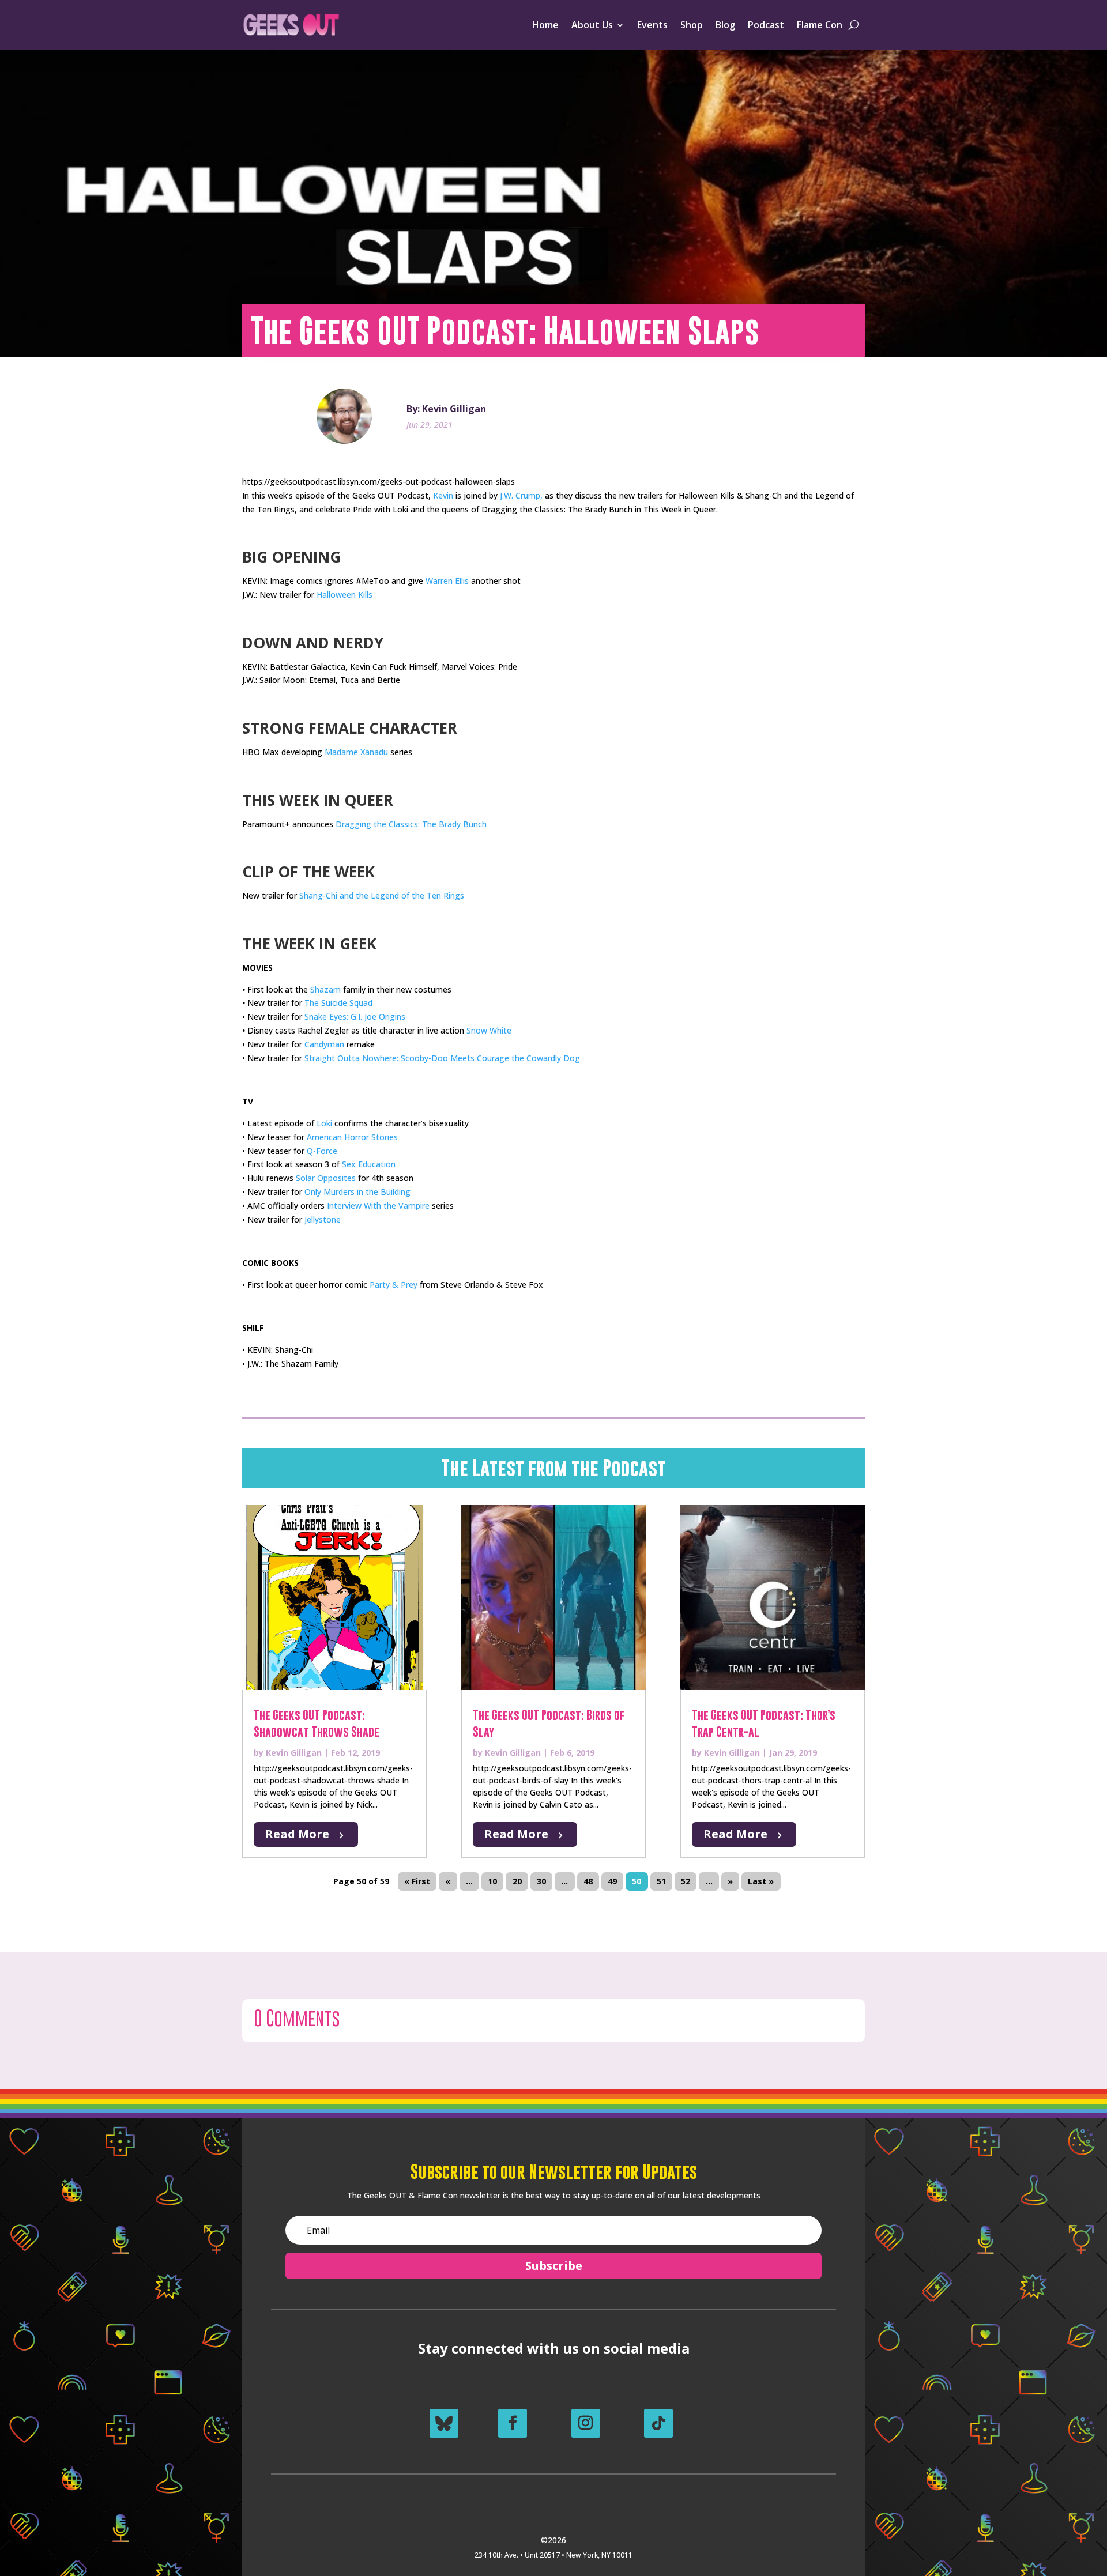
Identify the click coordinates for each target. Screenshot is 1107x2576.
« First (417, 1882)
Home (545, 25)
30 (541, 1882)
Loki (324, 1123)
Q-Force (322, 1151)
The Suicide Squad (338, 1003)
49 (612, 1882)
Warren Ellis (447, 581)
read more (297, 1834)
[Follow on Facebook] (513, 2423)
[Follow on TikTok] (658, 2423)
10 (492, 1882)
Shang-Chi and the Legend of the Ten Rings (382, 895)
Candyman (324, 1044)
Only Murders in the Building (357, 1192)
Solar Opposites (326, 1178)
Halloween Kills (344, 595)
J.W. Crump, (521, 495)
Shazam (325, 989)
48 (588, 1882)
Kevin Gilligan (294, 1753)
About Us (592, 25)
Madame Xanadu (356, 752)
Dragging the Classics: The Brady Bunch (411, 824)
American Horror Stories (352, 1137)
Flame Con (820, 25)
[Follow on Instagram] (586, 2423)
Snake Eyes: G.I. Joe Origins (355, 1017)
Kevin (443, 495)
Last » (761, 1882)
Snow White (489, 1030)
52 (686, 1882)
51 (661, 1882)
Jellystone (323, 1219)
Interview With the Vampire (378, 1206)
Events (652, 25)
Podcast (766, 25)
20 (517, 1882)
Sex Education (369, 1164)
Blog (725, 25)
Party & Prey (394, 1285)
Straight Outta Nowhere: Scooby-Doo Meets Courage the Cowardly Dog (442, 1058)
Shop (692, 25)
